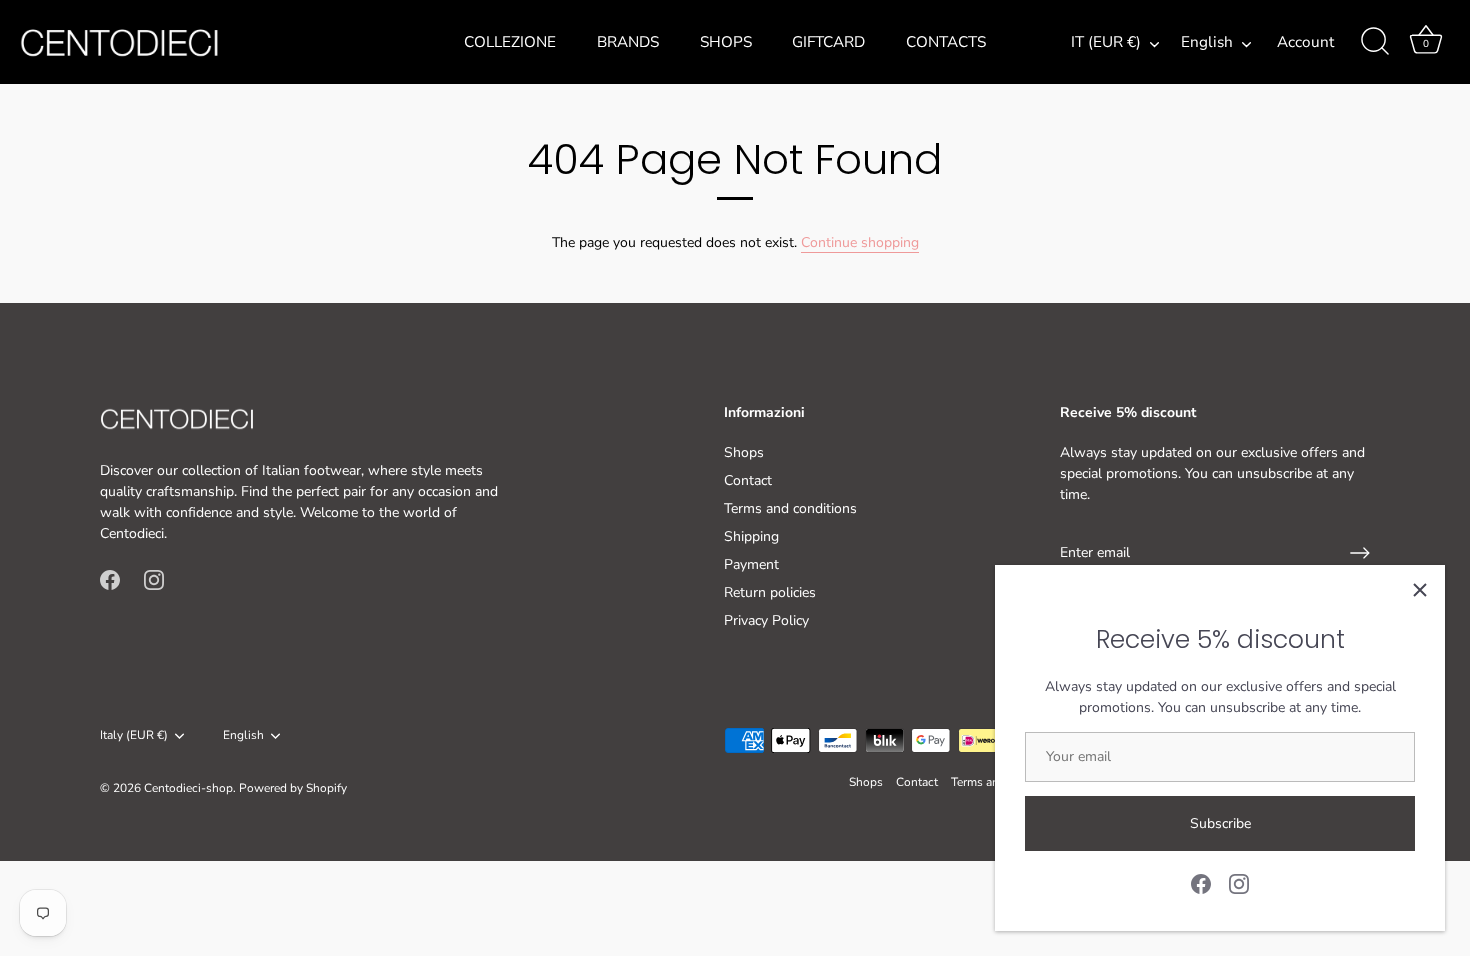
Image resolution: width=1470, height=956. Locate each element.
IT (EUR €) (1106, 42)
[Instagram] (1239, 882)
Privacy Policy (766, 620)
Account (1305, 42)
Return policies (770, 592)
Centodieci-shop (188, 788)
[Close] (1420, 590)
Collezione (510, 42)
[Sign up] (1360, 553)
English (1207, 42)
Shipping (751, 536)
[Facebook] (1201, 882)
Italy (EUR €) (134, 735)
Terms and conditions (790, 508)
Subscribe (1220, 823)
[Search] (1375, 42)
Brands (628, 42)
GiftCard (828, 42)
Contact (748, 480)
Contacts (946, 42)
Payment (751, 564)
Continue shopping (860, 242)
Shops (726, 42)
